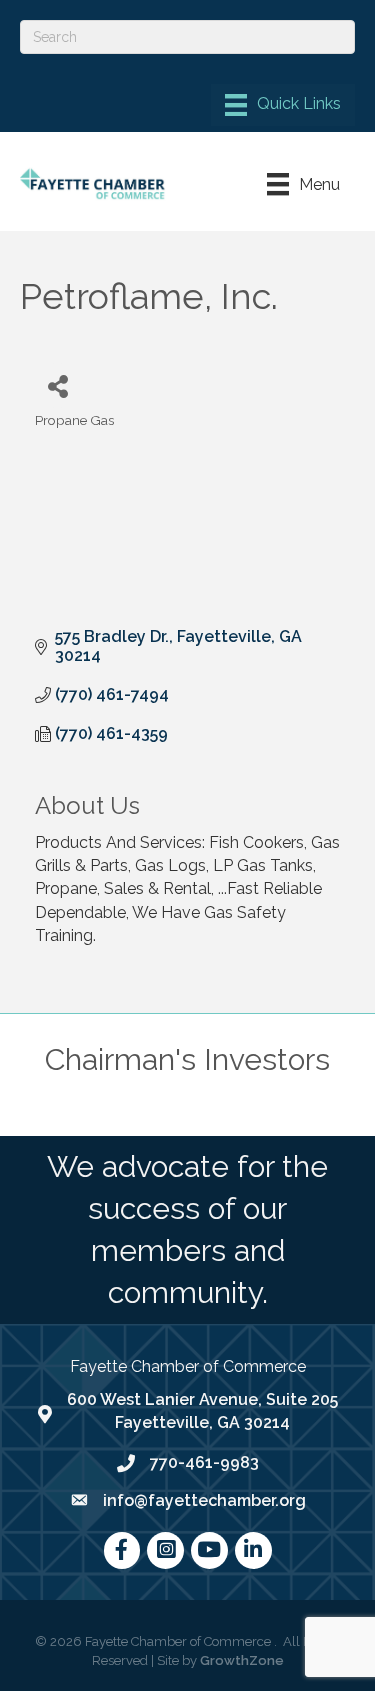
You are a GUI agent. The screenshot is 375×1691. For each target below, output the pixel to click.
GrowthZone (242, 1660)
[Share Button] (57, 385)
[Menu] (283, 105)
